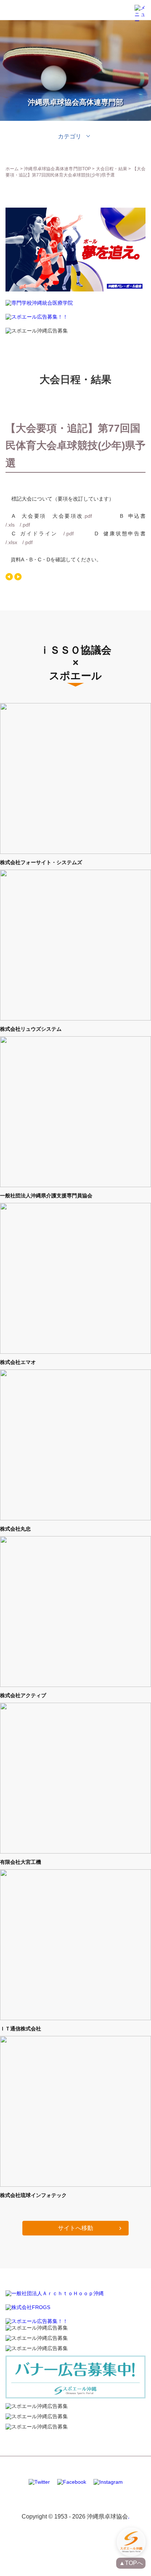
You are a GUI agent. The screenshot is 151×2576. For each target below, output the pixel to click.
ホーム (12, 169)
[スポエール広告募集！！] (37, 317)
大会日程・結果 (112, 169)
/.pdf (25, 525)
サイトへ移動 (75, 2228)
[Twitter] (39, 2482)
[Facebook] (72, 2482)
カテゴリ (70, 136)
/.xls (10, 525)
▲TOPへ (131, 2563)
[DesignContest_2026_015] (75, 290)
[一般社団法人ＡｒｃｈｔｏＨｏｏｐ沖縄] (55, 2293)
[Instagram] (108, 2482)
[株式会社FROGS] (28, 2307)
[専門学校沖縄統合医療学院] (39, 304)
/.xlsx (11, 542)
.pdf (88, 516)
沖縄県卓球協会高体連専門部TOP (57, 169)
